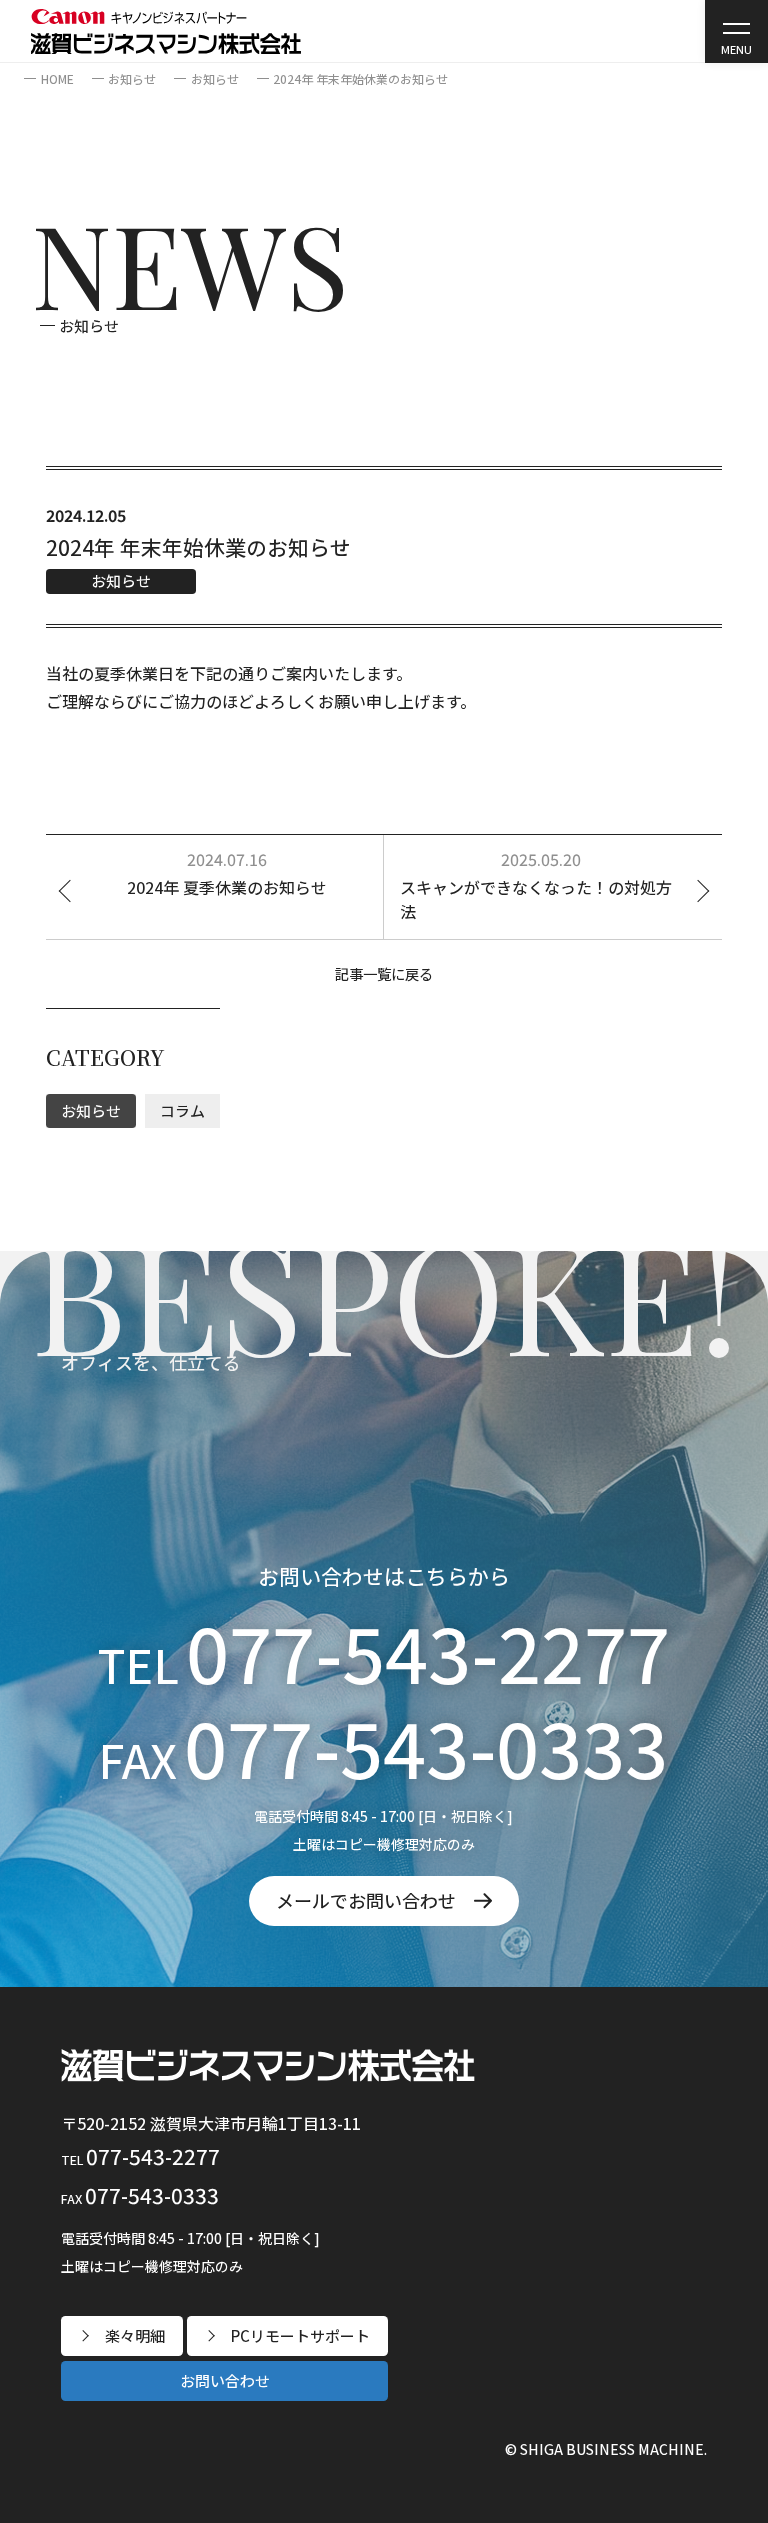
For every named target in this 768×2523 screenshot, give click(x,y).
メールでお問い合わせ (366, 1900)
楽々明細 (135, 2335)
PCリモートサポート (300, 2335)
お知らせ (89, 325)
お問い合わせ (225, 2380)
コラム (182, 1110)
